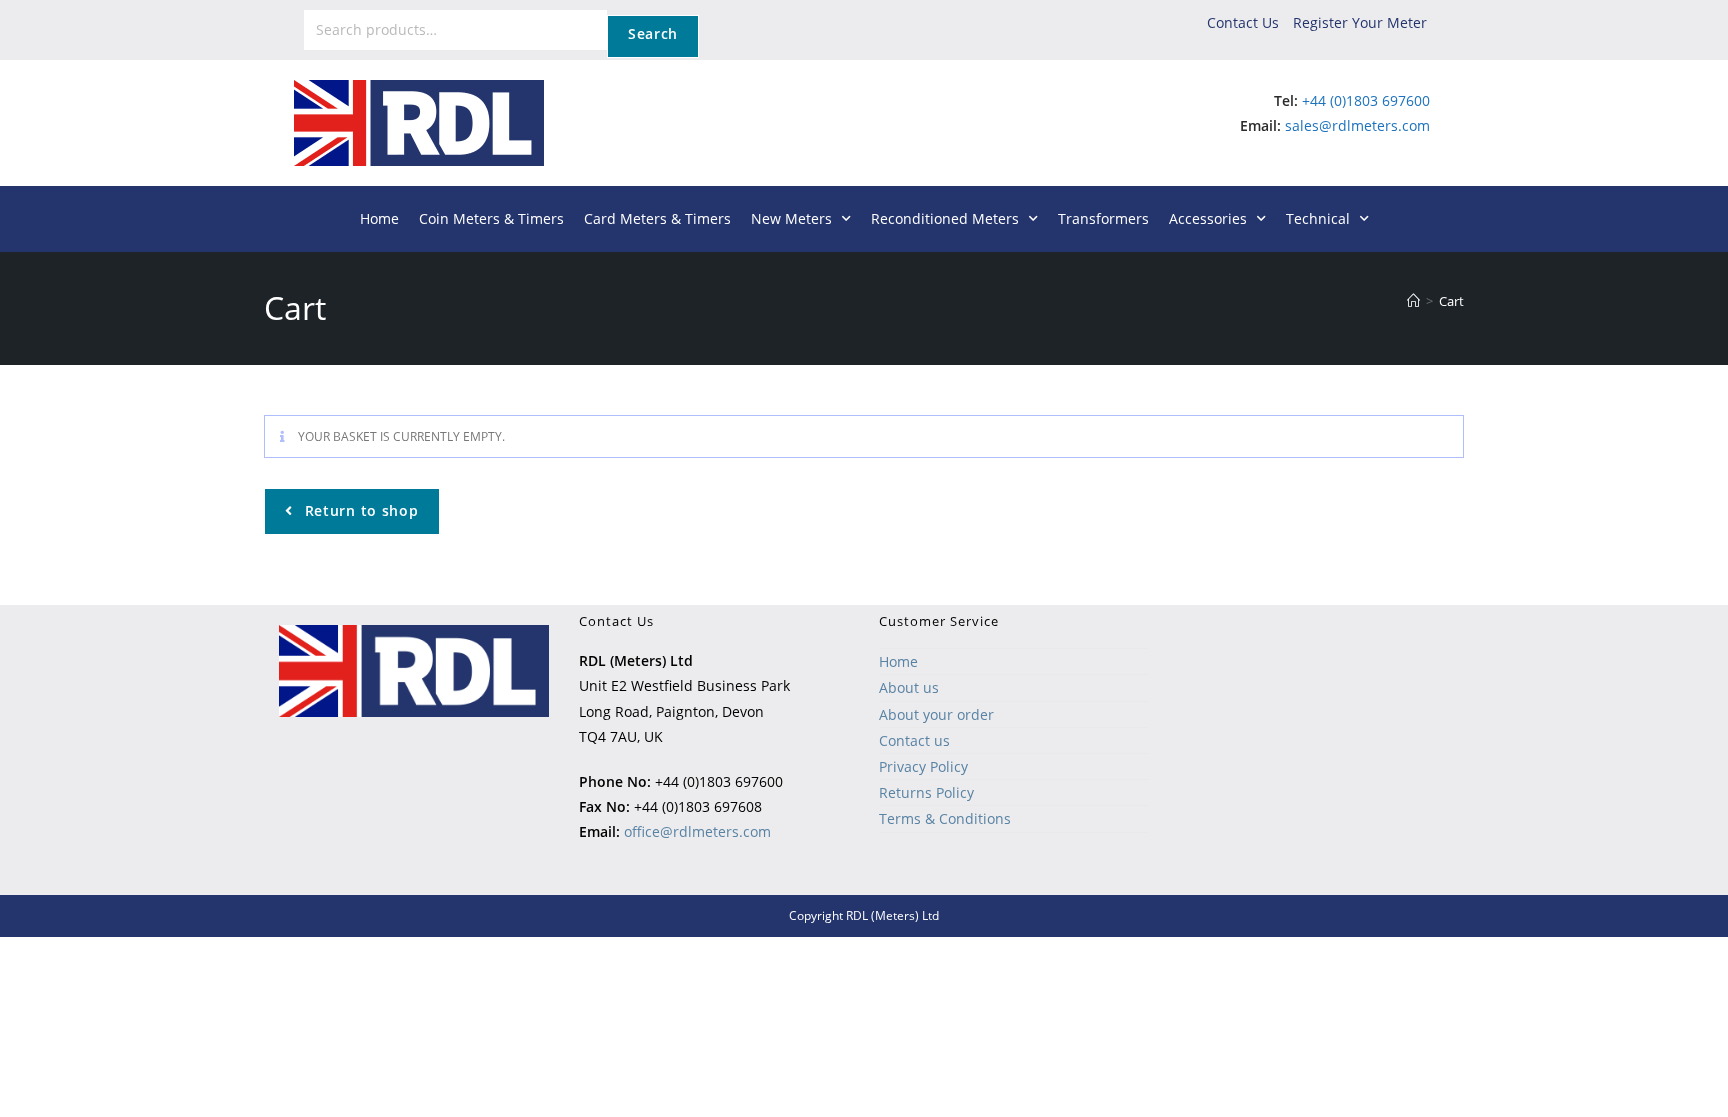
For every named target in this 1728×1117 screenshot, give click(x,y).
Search (653, 33)
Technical (1318, 218)
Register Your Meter (1360, 22)
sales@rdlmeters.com (1357, 125)
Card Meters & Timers (657, 218)
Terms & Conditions (945, 818)
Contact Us (1243, 22)
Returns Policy (926, 792)
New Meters (791, 218)
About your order (936, 714)
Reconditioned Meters (945, 218)
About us (909, 687)
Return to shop (359, 510)
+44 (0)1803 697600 (1366, 100)
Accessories (1208, 218)
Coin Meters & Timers (491, 218)
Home (379, 218)
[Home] (1413, 301)
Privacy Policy (923, 766)
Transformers (1103, 218)
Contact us (914, 740)
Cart (1451, 301)
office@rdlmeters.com (697, 831)
